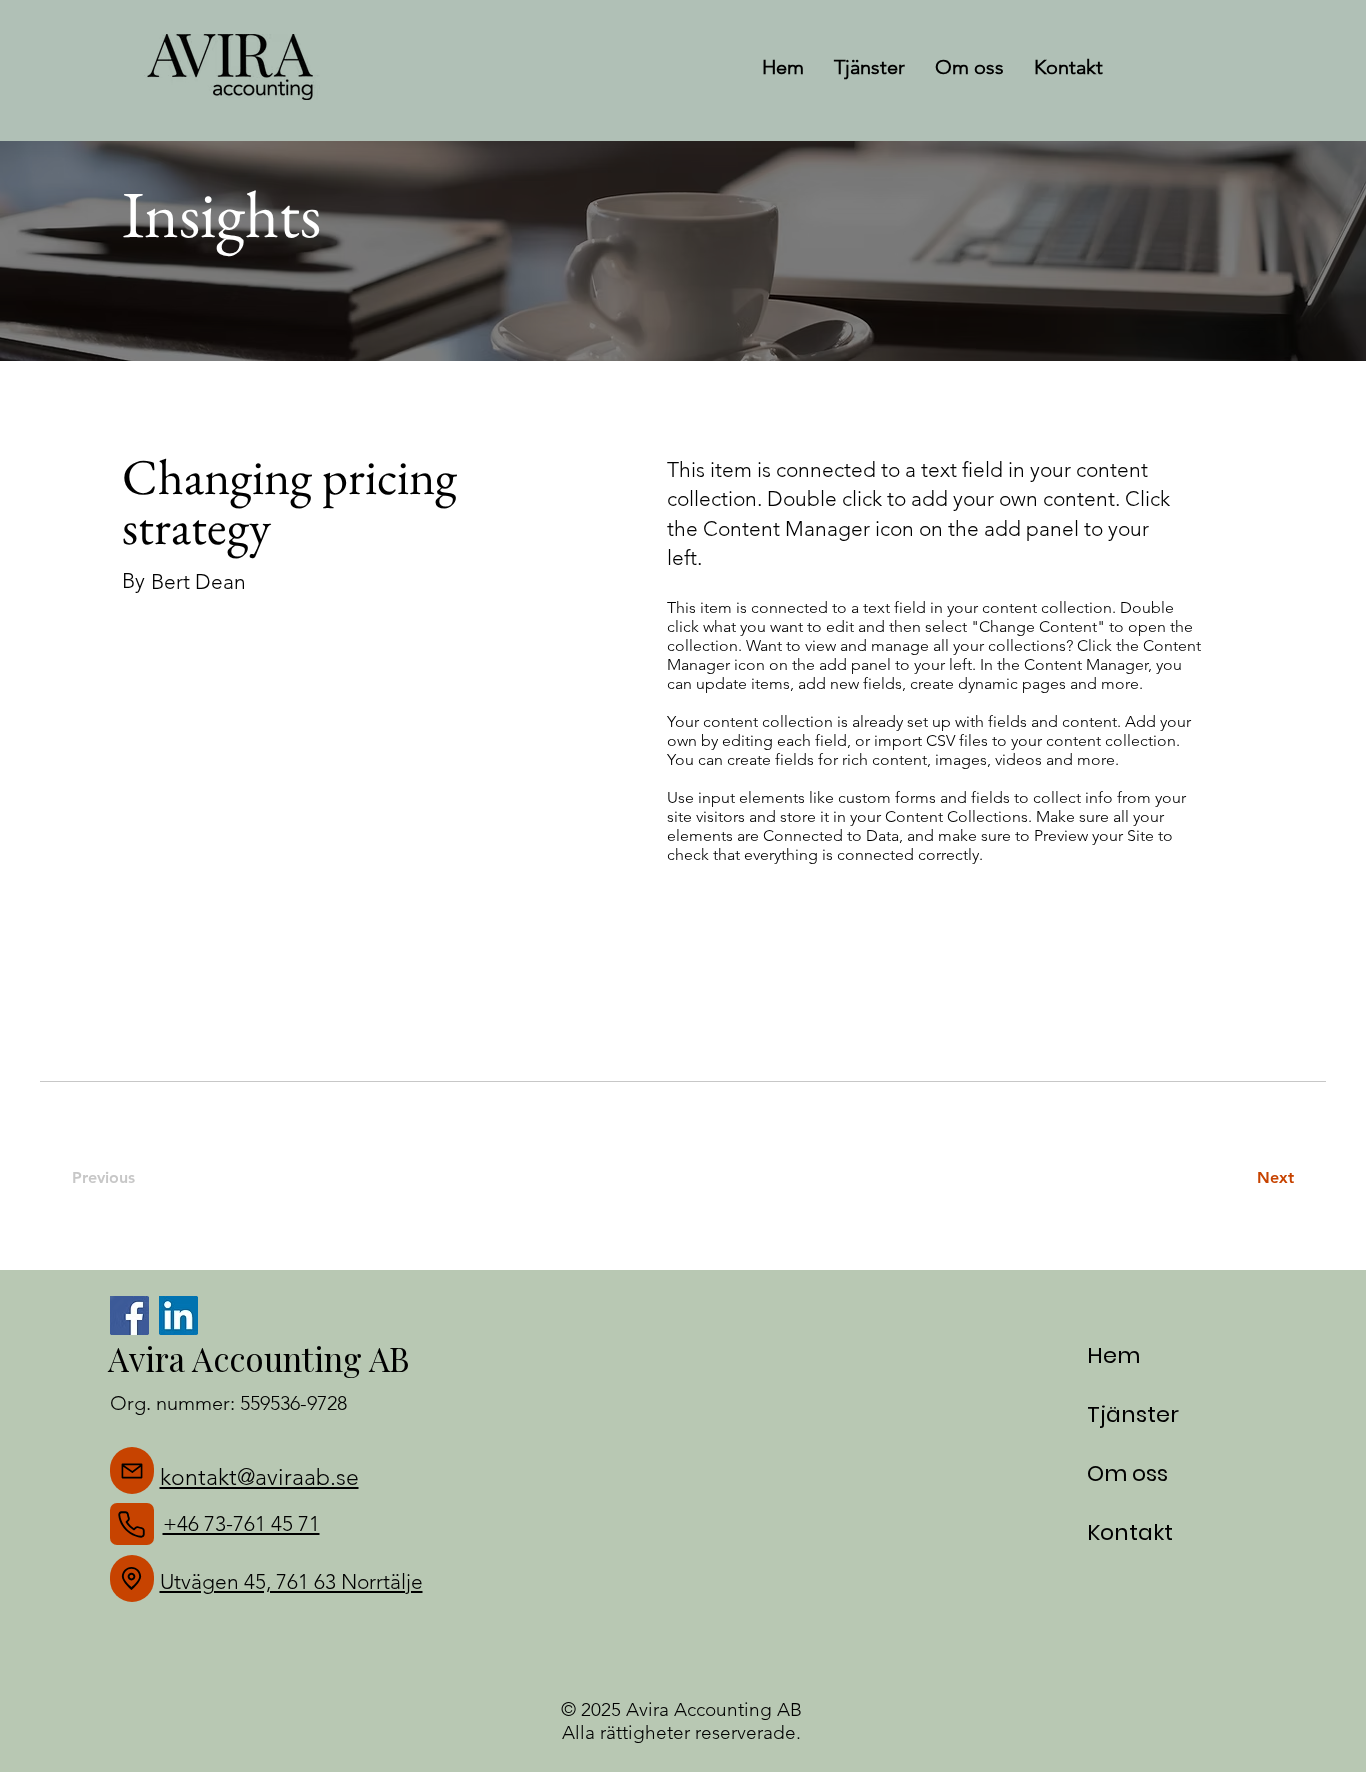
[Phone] (132, 1524)
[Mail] (132, 1470)
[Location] (132, 1578)
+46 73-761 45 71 (241, 1523)
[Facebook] (129, 1315)
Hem (1113, 1355)
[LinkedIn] (178, 1315)
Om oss (1127, 1473)
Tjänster (1133, 1414)
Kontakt (1130, 1532)
